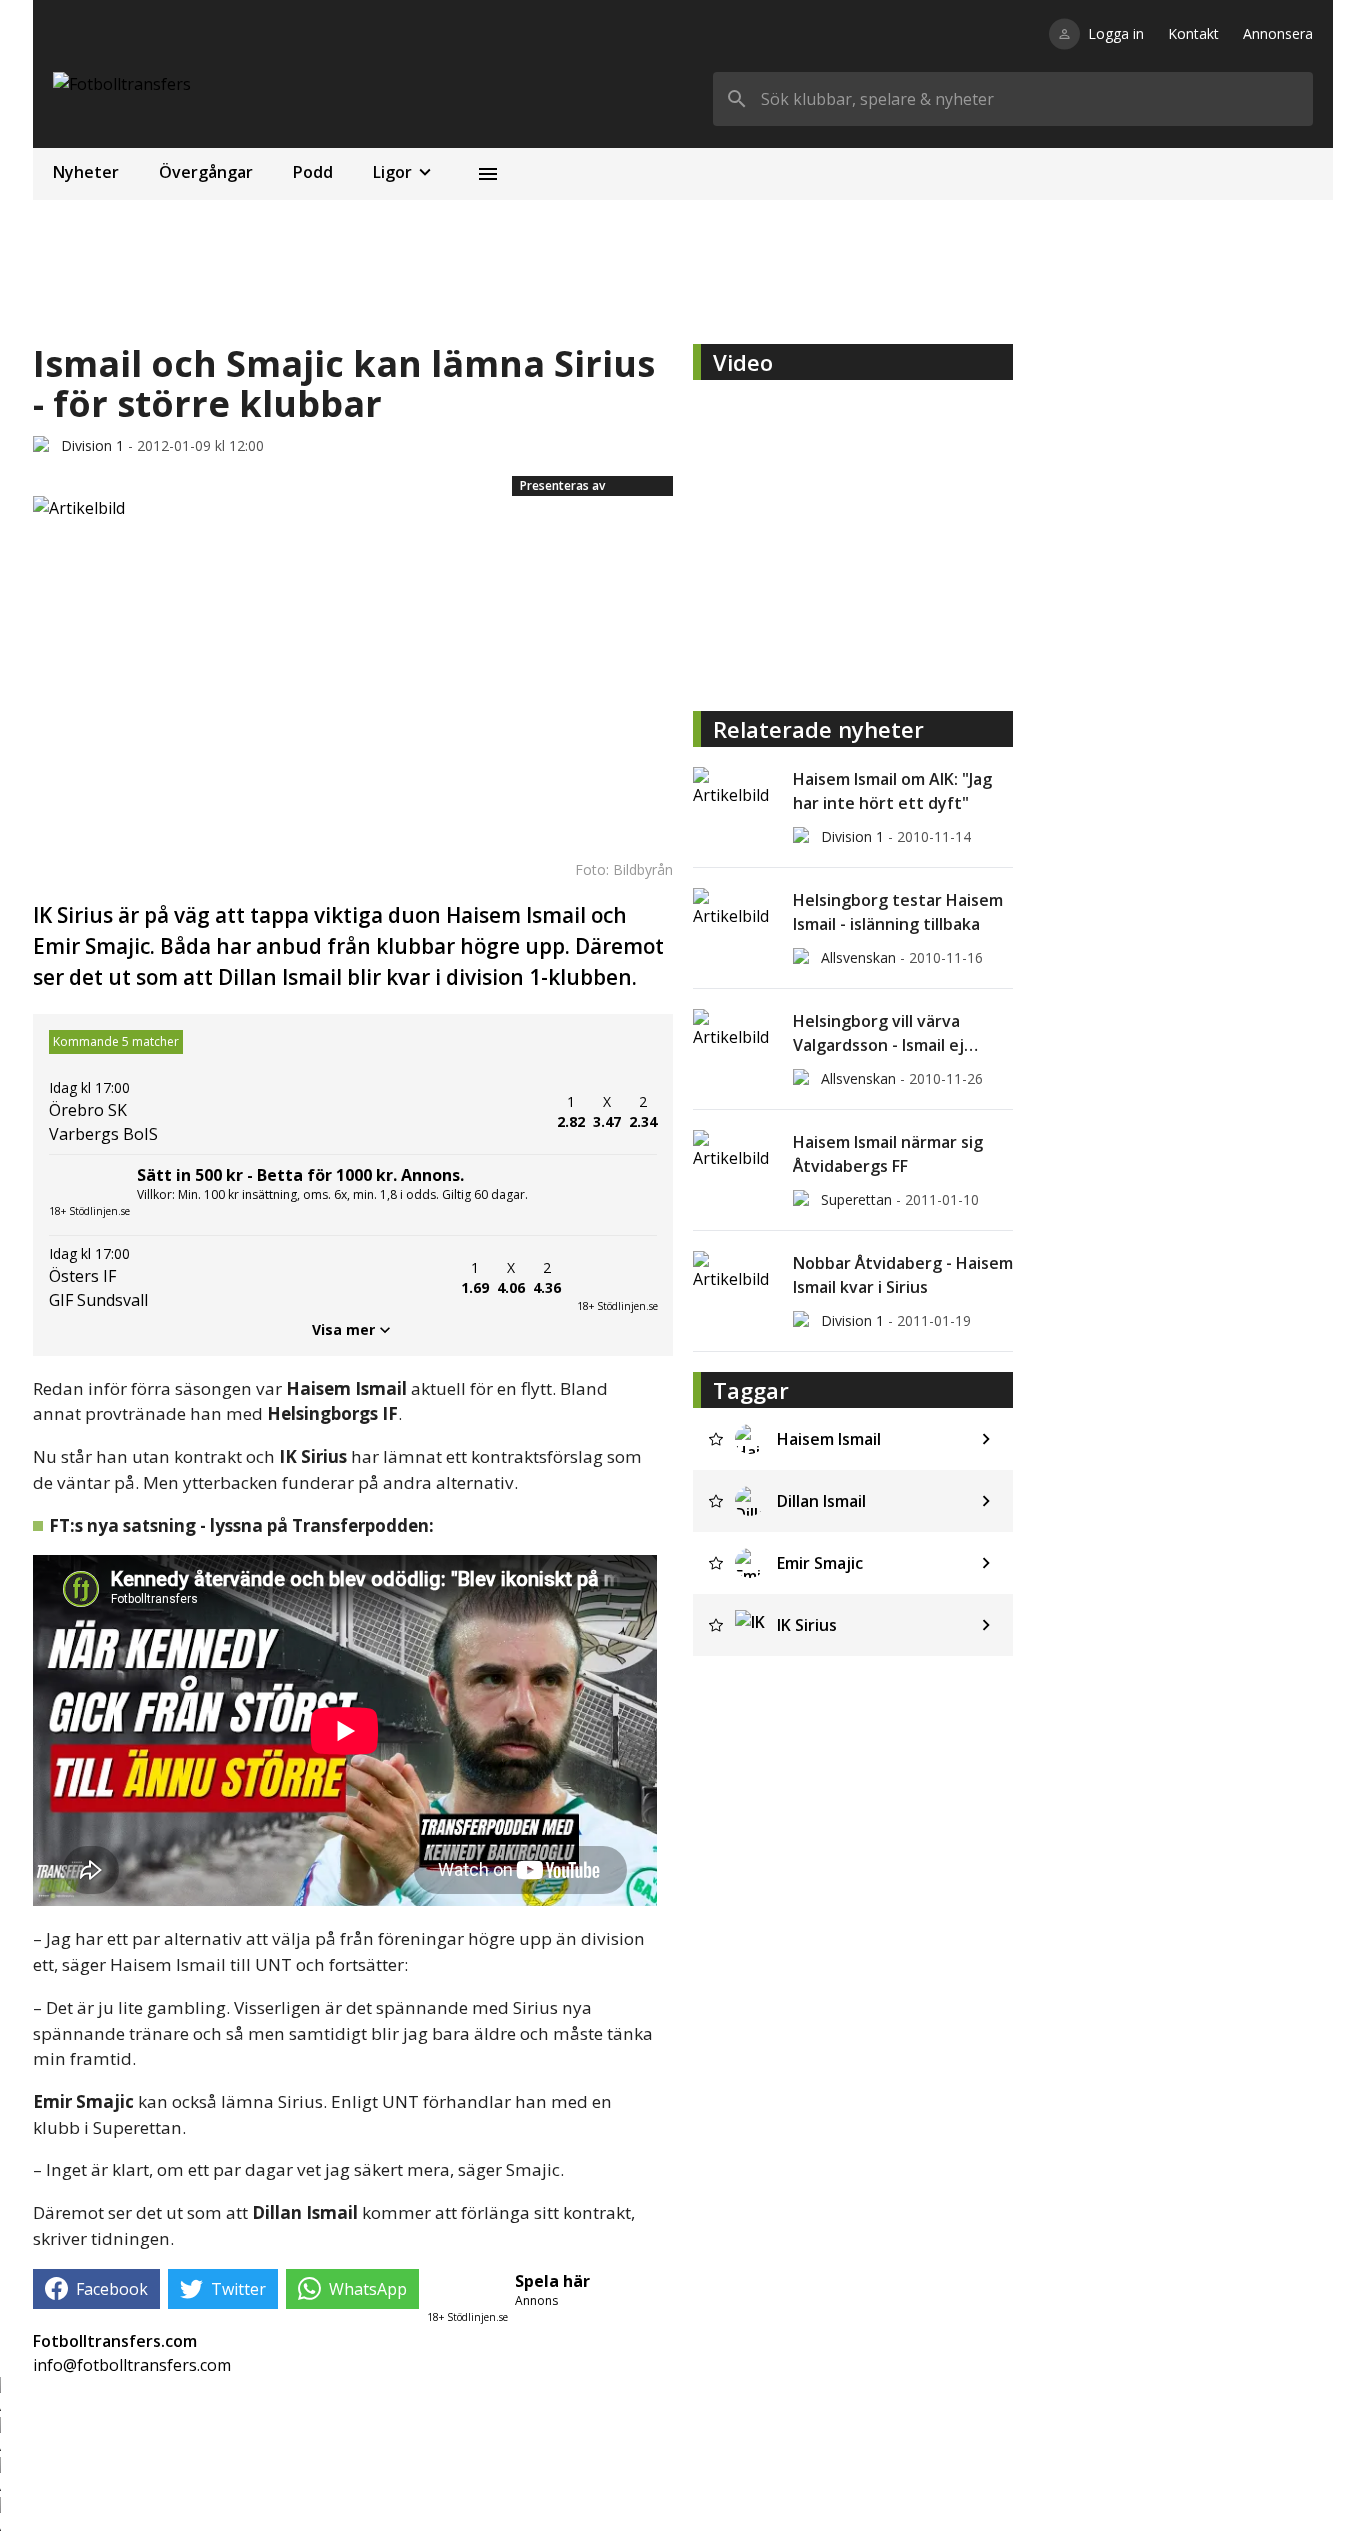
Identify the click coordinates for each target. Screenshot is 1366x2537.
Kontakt (1193, 33)
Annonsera (1278, 33)
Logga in (1116, 33)
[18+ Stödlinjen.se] (617, 1278)
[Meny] (488, 174)
